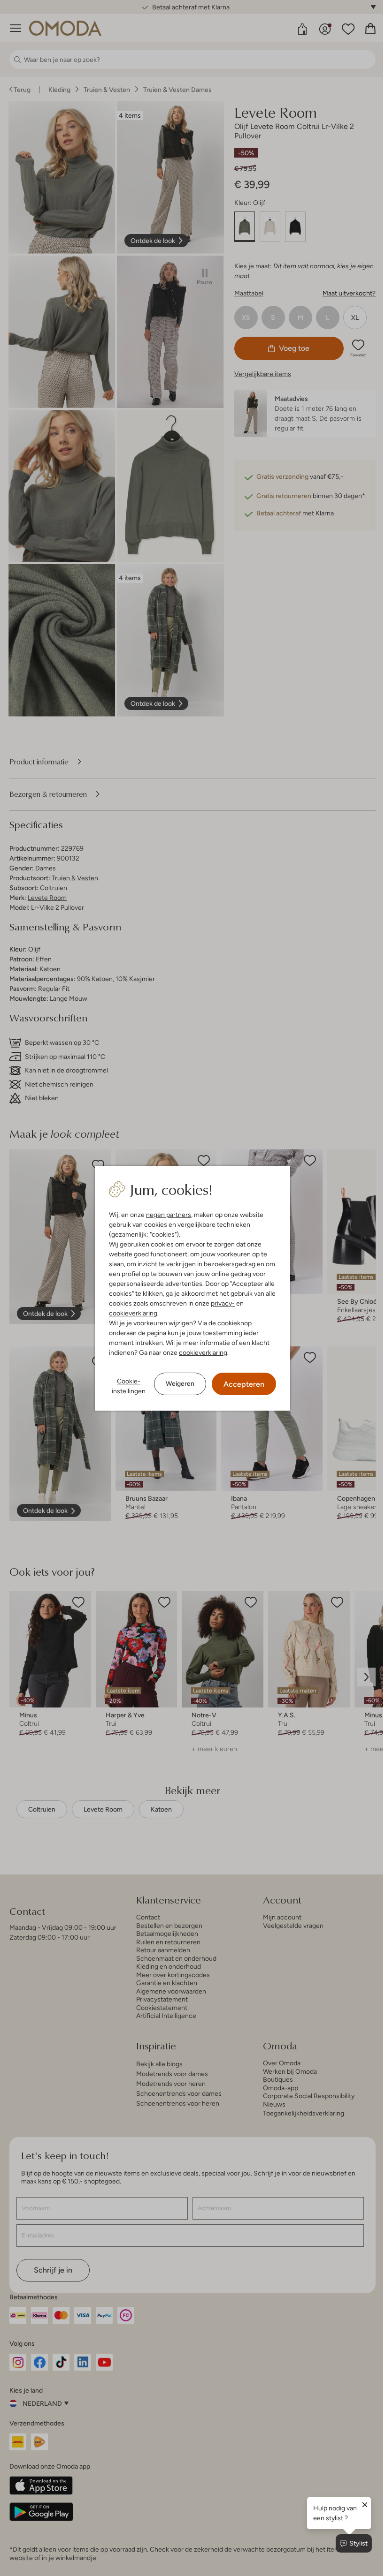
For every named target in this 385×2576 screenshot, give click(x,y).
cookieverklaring (130, 1313)
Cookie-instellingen (125, 1386)
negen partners (165, 1215)
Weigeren (177, 1383)
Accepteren (241, 1384)
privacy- (219, 1303)
